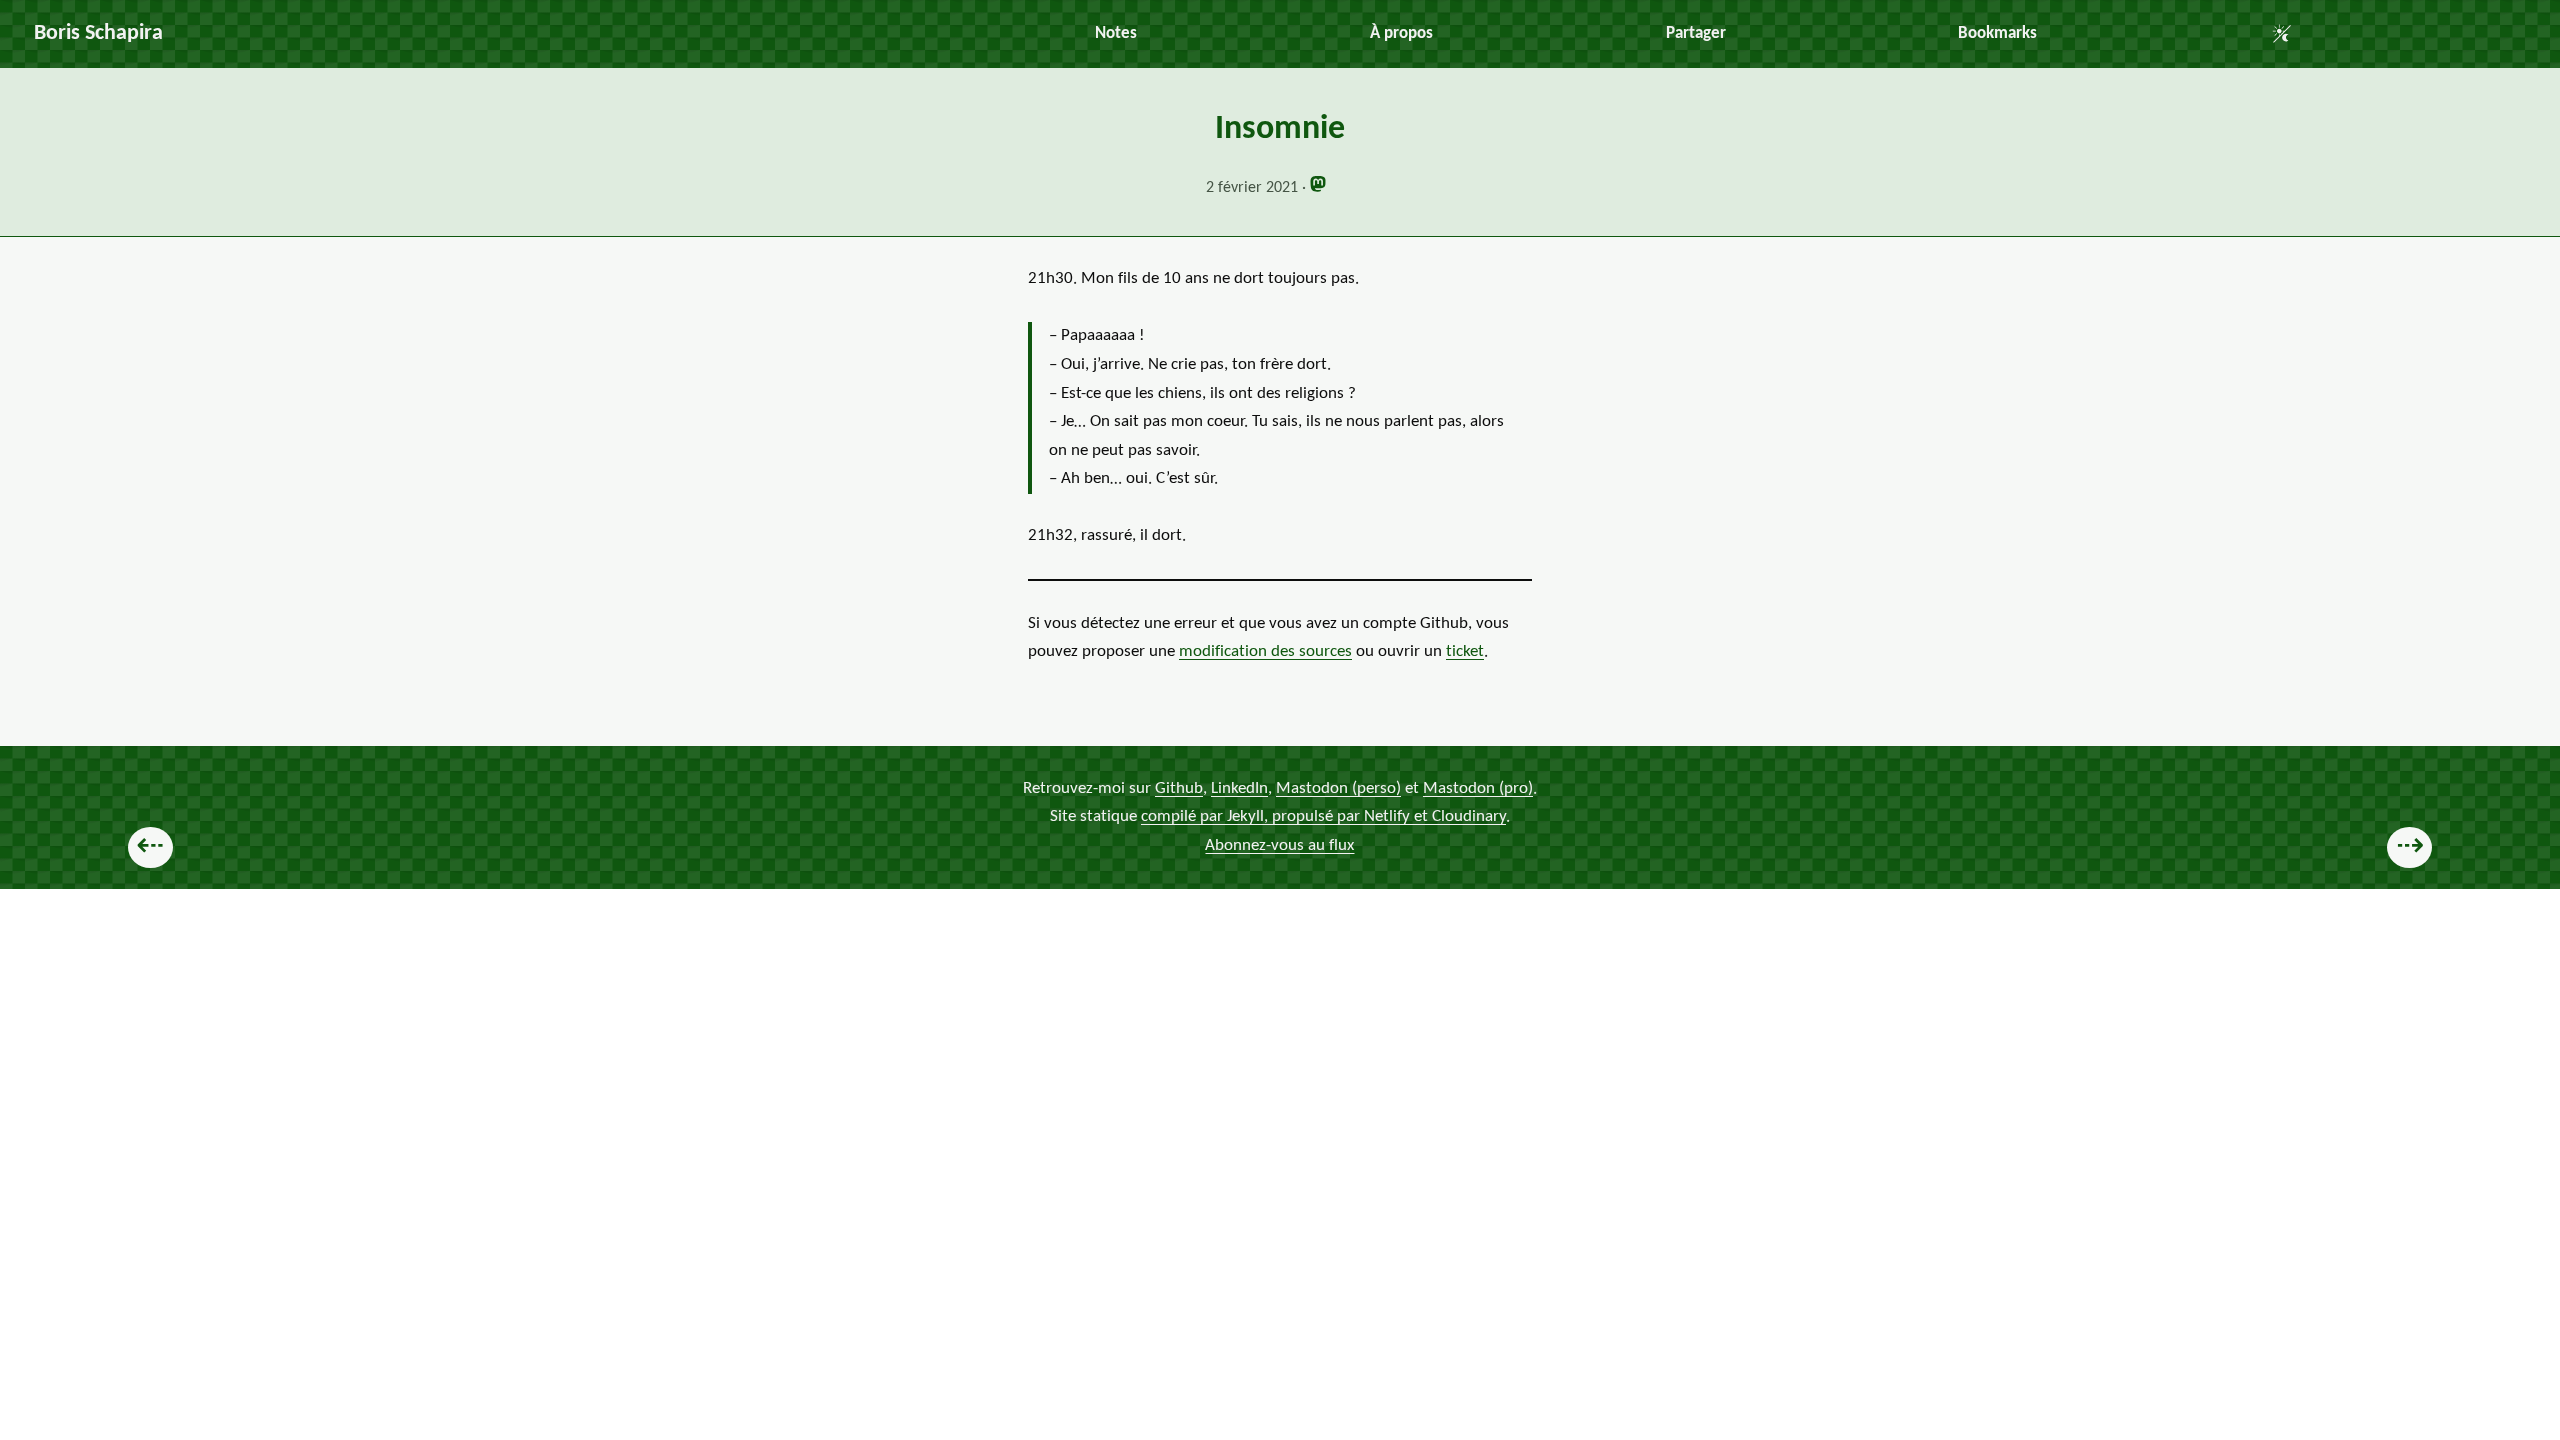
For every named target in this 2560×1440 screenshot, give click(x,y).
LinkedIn (1239, 787)
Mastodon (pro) (1478, 787)
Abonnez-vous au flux (1279, 845)
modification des (1265, 651)
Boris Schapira (98, 33)
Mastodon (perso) (1338, 787)
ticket (1465, 651)
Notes (1116, 33)
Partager (1696, 33)
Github (1179, 787)
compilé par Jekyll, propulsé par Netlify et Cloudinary (1323, 816)
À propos (1401, 33)
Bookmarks (1997, 33)
